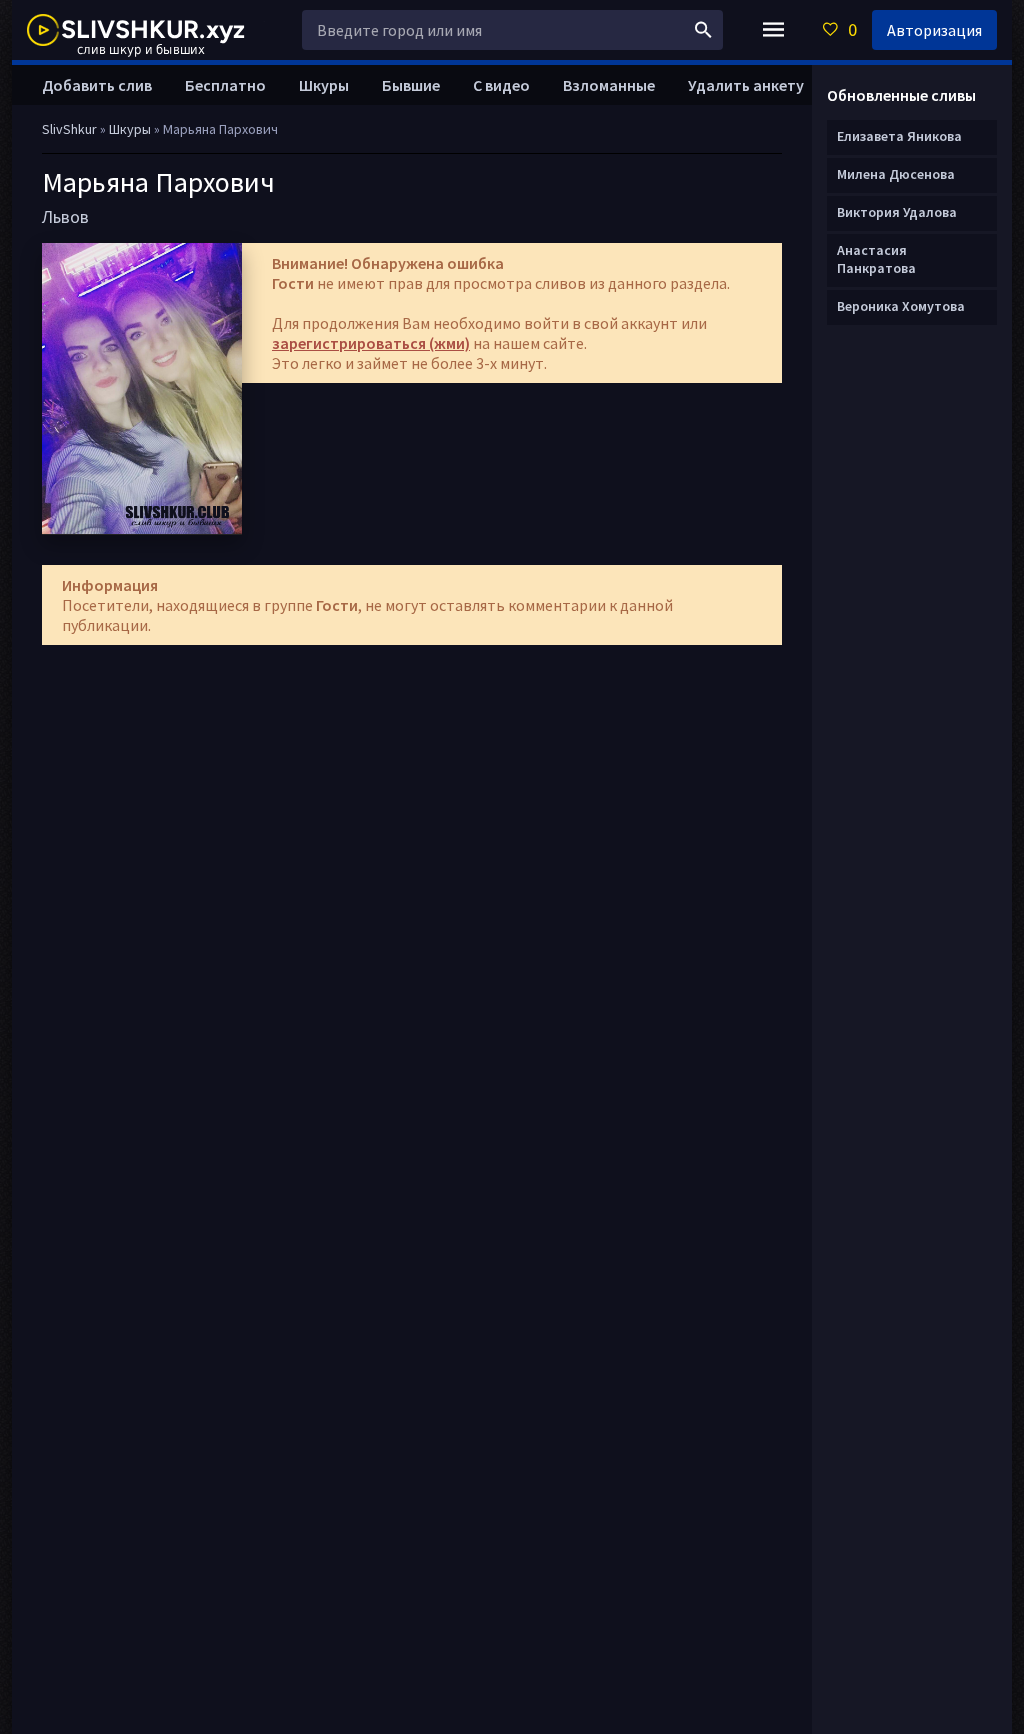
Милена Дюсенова (896, 174)
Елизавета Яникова (899, 136)
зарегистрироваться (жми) (371, 343)
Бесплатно (225, 85)
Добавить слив (97, 85)
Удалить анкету (746, 85)
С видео (501, 85)
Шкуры (324, 85)
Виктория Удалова (897, 212)
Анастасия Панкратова (876, 259)
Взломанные (609, 85)
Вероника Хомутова (901, 306)
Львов (65, 216)
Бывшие (411, 85)
